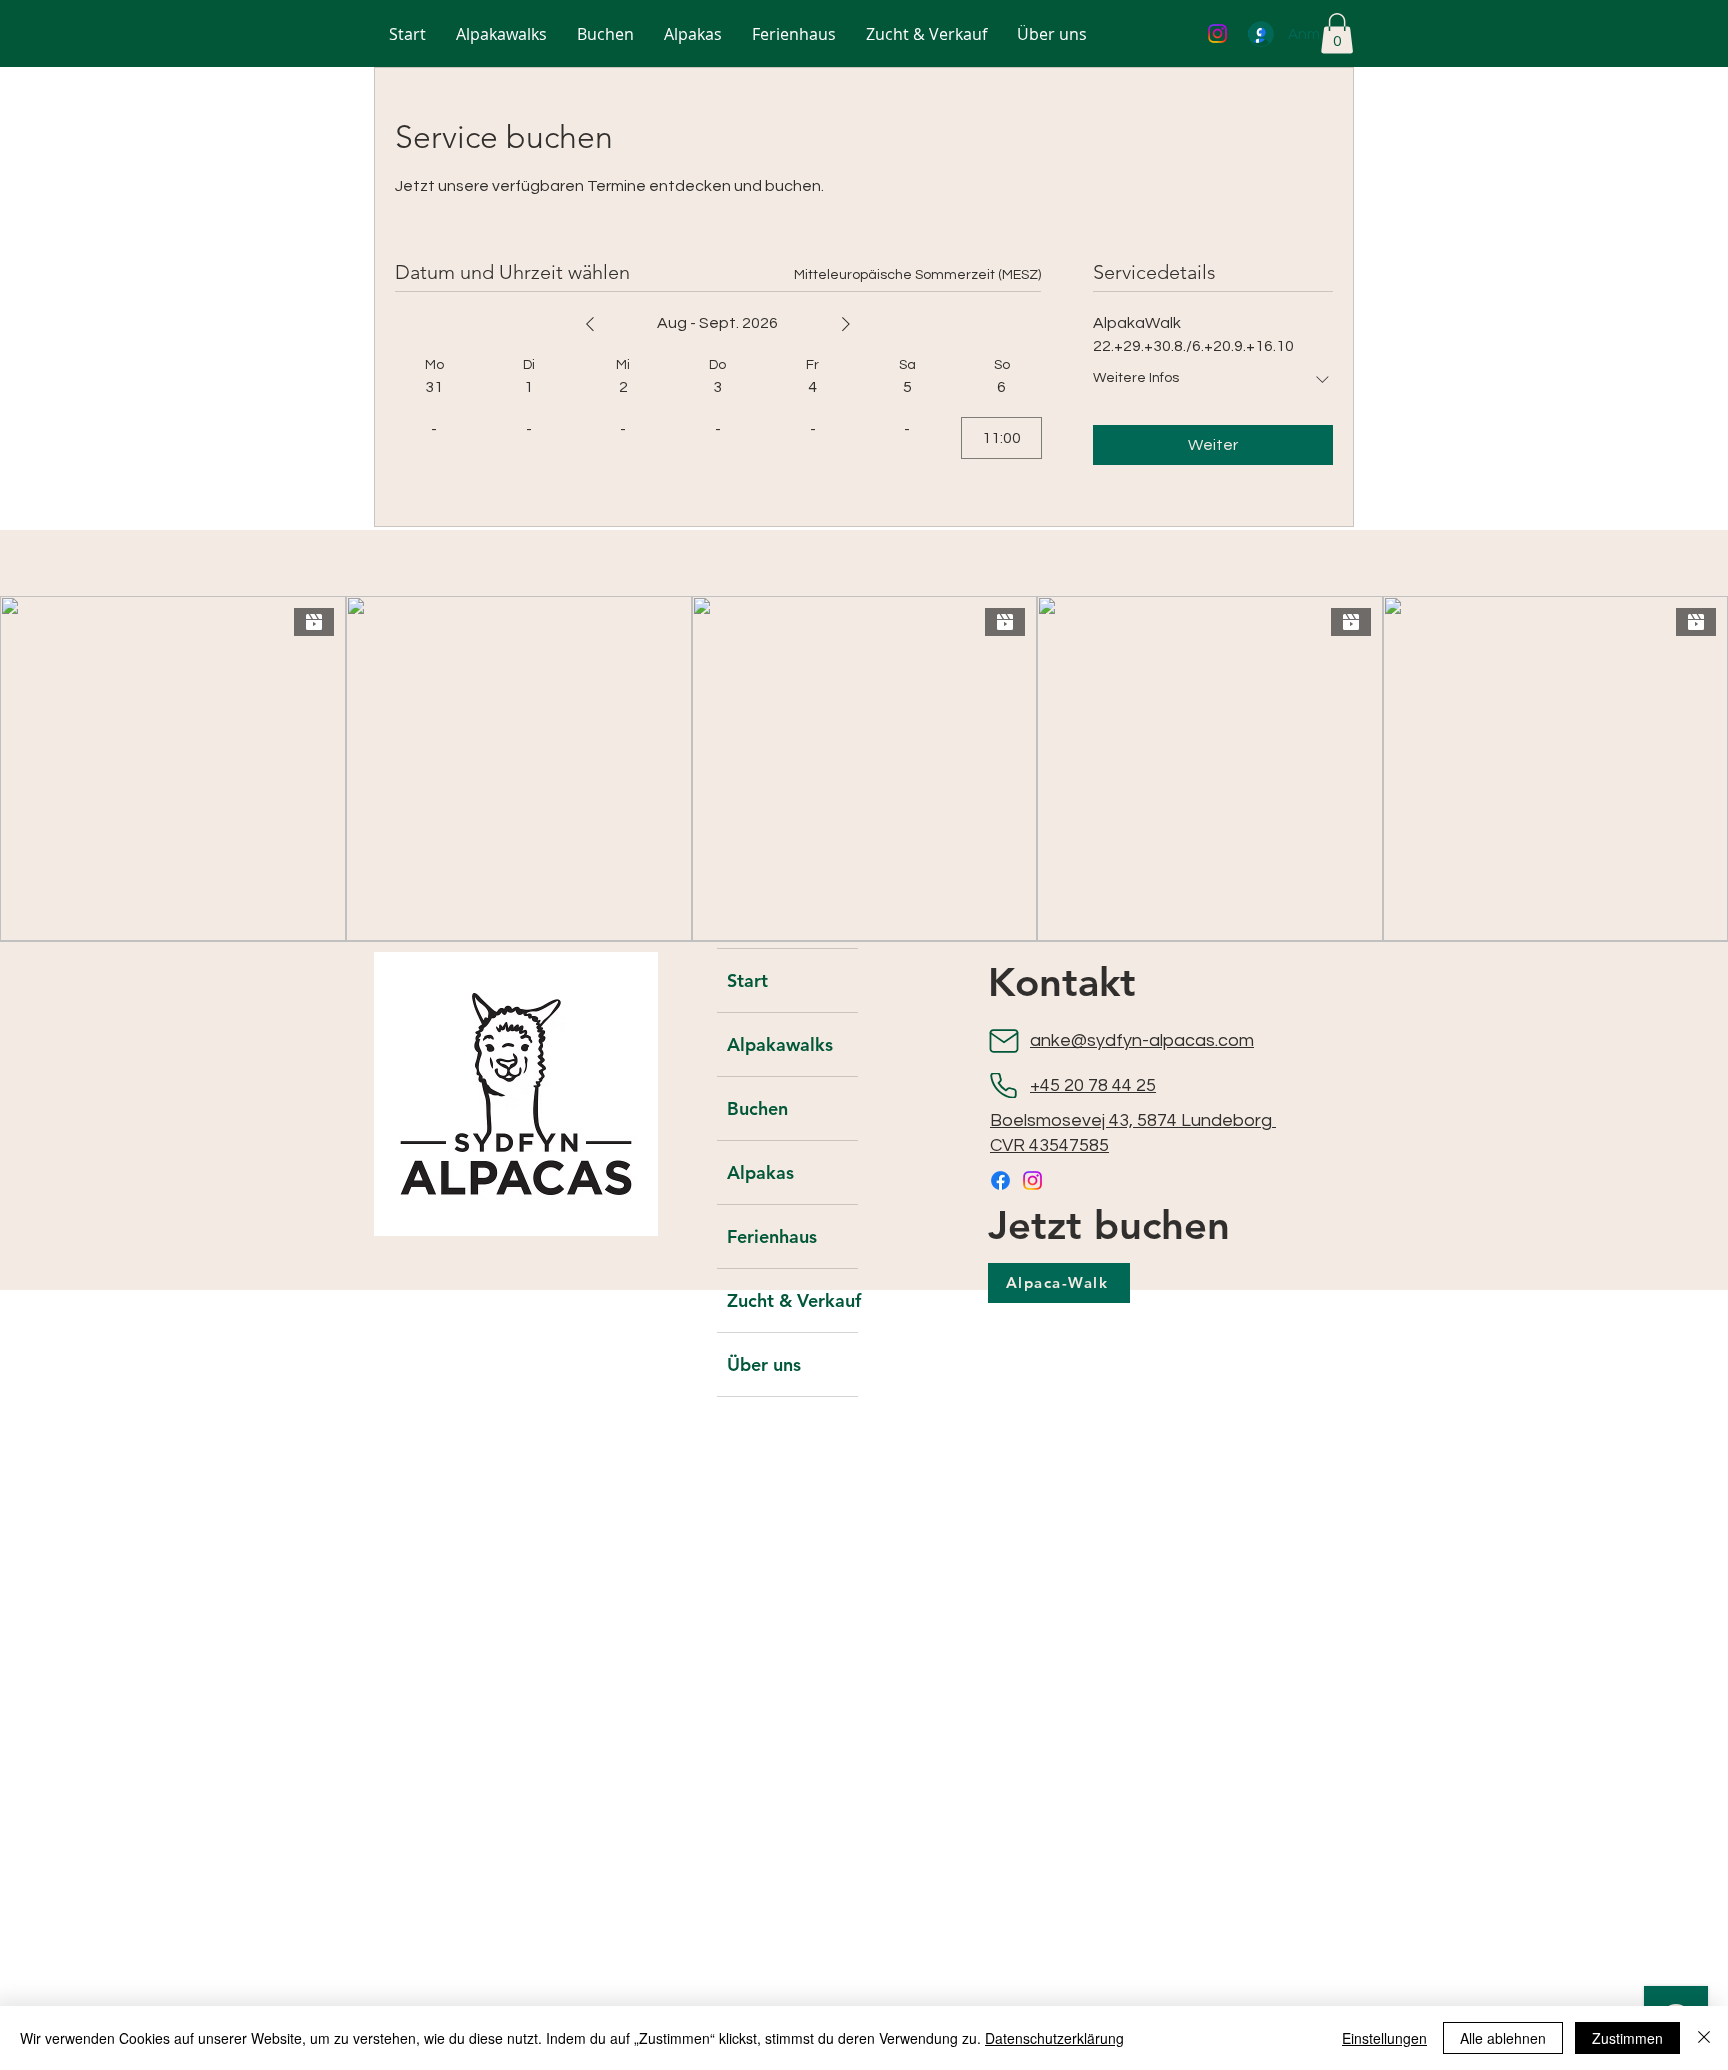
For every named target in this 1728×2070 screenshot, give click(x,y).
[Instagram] (1217, 33)
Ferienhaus (772, 1236)
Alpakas (760, 1172)
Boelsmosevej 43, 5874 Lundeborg (1133, 1120)
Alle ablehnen (1503, 2038)
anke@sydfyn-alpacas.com (1142, 1040)
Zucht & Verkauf (792, 1300)
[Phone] (1003, 1085)
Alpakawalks (780, 1044)
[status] (917, 275)
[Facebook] (1000, 1180)
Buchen (757, 1108)
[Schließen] (1704, 2038)
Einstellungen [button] (1384, 2038)
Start (747, 980)
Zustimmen (1627, 2038)
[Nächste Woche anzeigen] (846, 324)
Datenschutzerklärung (1054, 2038)
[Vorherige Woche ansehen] (590, 324)
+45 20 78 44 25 (1093, 1085)
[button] (1337, 33)
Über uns (764, 1364)
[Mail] (1003, 1040)
